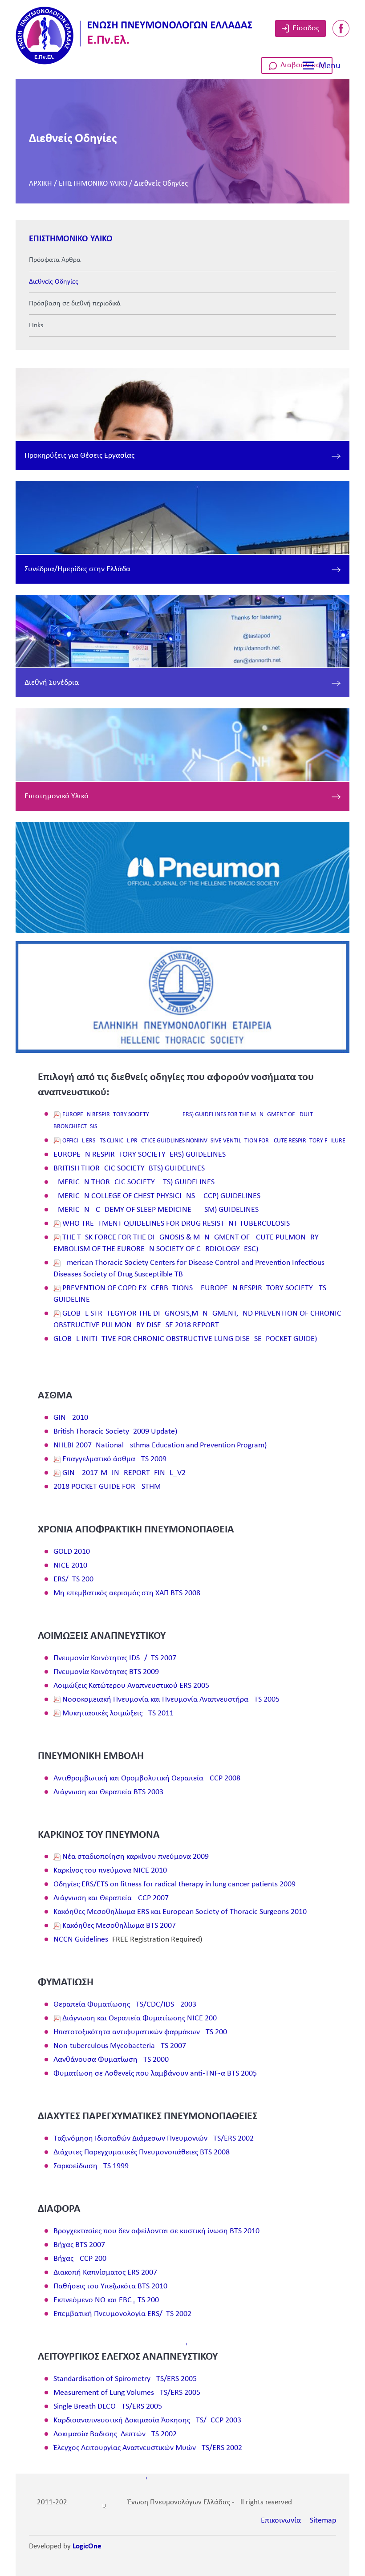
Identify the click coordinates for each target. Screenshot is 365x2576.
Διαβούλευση (303, 65)
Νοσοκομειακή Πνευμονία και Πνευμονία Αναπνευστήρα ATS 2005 (171, 1700)
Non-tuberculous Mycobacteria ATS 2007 (120, 2046)
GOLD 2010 (72, 1552)
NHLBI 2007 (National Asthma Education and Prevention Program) (160, 1445)
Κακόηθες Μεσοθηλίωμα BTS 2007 (119, 1926)
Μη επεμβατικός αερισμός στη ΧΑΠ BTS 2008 (127, 1593)
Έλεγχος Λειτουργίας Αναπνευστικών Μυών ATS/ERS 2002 (148, 2448)
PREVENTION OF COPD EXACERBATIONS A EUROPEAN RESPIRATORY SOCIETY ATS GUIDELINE (190, 1294)
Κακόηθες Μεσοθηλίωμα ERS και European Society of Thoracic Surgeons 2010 (180, 1912)
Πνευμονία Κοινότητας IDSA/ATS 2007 (115, 1658)
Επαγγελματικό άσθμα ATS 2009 (114, 1459)
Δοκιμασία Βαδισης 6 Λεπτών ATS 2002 (115, 2434)
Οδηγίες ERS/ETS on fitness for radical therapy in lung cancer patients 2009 (174, 1884)
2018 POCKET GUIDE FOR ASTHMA (109, 1487)
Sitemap (323, 2521)
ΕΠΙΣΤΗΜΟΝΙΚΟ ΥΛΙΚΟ (93, 184)
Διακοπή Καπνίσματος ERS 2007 (105, 2273)
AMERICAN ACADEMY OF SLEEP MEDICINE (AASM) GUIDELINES (156, 1210)
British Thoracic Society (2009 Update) (115, 1432)
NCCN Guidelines (81, 1940)
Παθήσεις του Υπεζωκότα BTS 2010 (110, 2286)
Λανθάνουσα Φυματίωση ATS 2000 (111, 2060)
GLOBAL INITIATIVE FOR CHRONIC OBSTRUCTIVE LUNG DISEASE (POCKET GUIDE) (185, 1339)
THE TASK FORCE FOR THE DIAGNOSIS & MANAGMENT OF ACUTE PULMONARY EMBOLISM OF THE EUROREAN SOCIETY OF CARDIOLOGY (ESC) (186, 1243)
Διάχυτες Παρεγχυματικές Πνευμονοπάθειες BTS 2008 (142, 2152)
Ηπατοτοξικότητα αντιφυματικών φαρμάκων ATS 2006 (140, 2032)
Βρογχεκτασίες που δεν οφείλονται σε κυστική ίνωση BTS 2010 (156, 2231)
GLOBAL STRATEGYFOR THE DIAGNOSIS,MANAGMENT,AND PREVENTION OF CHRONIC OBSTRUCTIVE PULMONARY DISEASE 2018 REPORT (197, 1319)
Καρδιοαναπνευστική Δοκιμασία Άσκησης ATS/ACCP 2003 (147, 2420)
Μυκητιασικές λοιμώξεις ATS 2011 (118, 1713)
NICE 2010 (70, 1566)
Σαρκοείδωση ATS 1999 (91, 2166)
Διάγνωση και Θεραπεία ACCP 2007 (111, 1898)
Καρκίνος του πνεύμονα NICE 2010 (110, 1871)
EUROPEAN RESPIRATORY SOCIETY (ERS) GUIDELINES (140, 1155)
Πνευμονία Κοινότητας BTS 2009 (106, 1672)
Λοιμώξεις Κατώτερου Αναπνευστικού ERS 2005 (131, 1686)
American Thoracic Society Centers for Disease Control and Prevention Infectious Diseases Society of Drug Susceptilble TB (189, 1269)
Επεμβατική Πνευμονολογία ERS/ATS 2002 (122, 2314)
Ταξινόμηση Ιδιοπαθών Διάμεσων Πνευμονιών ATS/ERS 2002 (154, 2139)
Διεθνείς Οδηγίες (161, 184)
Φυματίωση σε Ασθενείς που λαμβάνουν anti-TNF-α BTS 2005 (155, 2074)
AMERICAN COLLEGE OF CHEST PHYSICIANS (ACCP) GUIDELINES (157, 1196)
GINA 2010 (71, 1418)
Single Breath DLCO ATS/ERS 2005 (108, 2407)
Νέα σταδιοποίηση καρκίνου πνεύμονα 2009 (136, 1857)
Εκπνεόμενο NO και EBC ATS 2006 (106, 2300)
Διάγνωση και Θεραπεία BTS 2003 (108, 1792)
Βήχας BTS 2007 (79, 2245)
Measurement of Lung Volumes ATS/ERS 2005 (127, 2393)
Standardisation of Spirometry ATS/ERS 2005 (125, 2379)
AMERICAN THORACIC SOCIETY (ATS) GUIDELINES (134, 1182)
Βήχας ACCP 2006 (80, 2259)
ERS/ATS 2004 (75, 1579)
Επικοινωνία (281, 2521)
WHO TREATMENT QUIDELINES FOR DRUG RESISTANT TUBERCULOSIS (176, 1224)
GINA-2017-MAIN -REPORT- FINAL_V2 (124, 1473)
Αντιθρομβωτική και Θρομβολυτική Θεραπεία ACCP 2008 (147, 1778)
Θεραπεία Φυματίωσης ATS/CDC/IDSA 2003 (125, 2005)
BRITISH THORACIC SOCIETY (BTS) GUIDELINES (129, 1168)
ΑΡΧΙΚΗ (41, 184)
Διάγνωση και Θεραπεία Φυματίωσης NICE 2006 (140, 2018)
